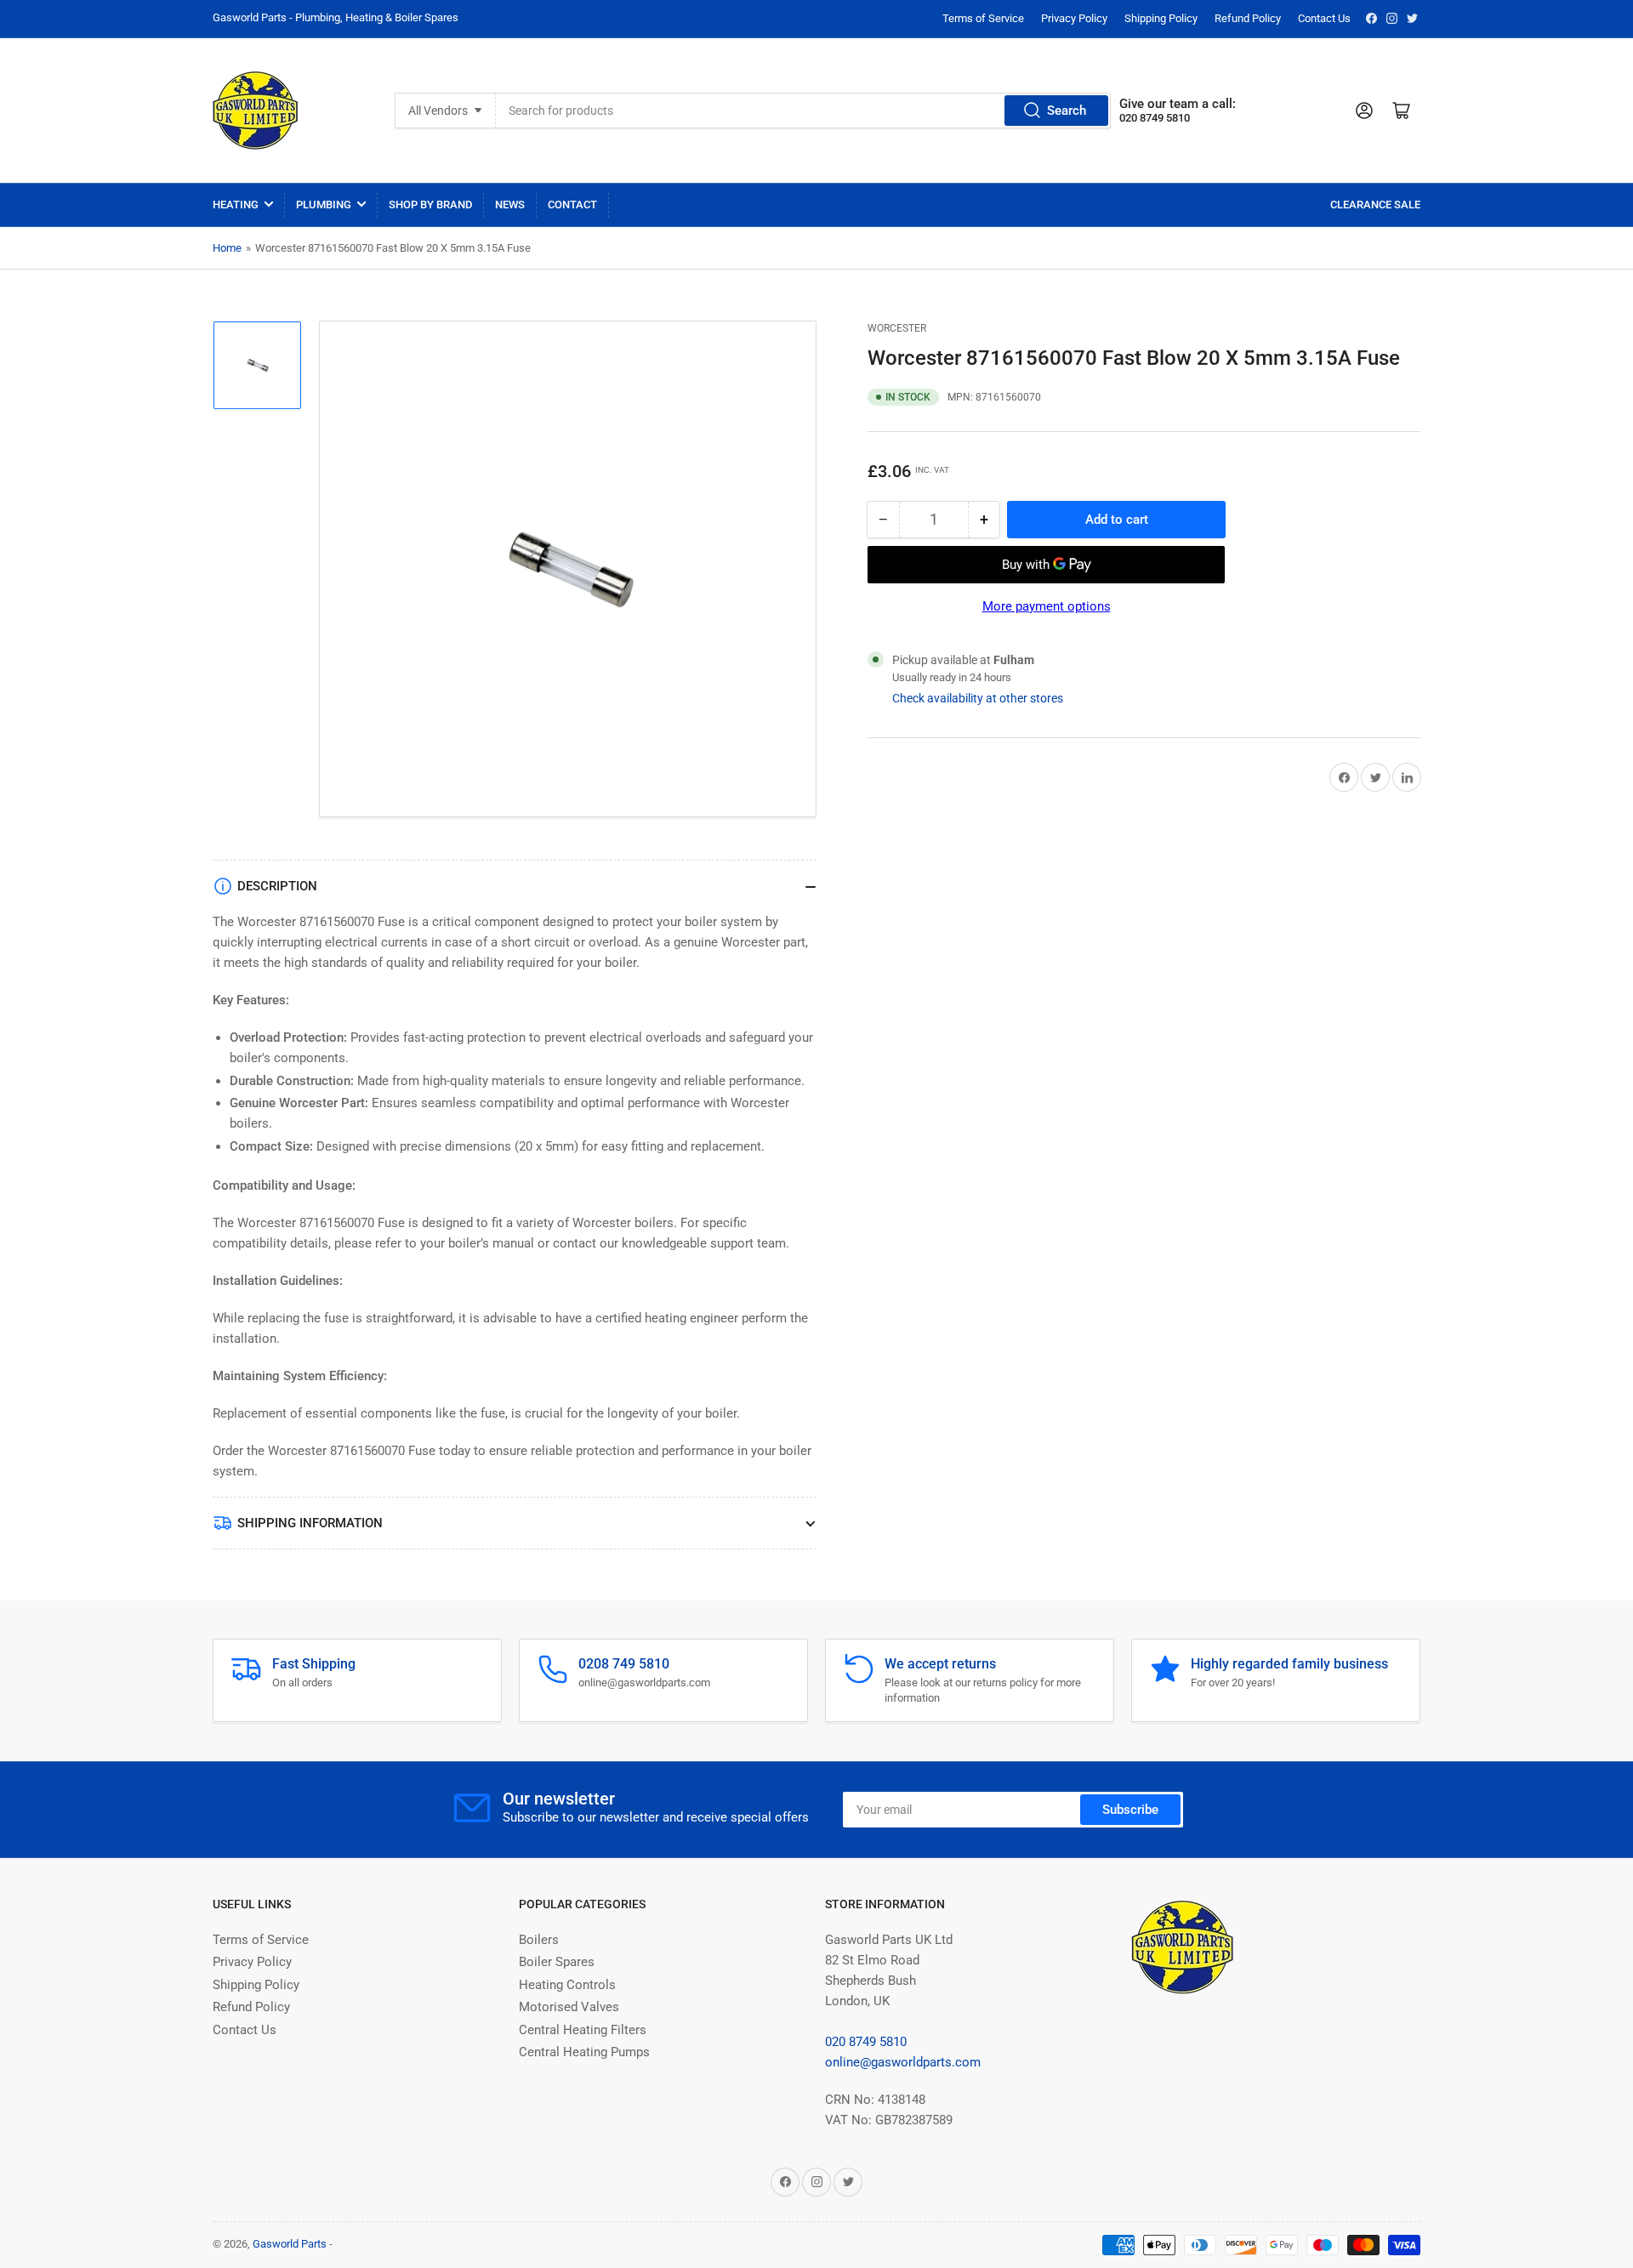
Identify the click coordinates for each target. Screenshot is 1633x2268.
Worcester (897, 328)
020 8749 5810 (866, 2042)
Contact (572, 205)
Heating (236, 205)
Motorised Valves (569, 2007)
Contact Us (1324, 18)
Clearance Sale (1375, 205)
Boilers (539, 1940)
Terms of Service (983, 18)
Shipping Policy (1161, 18)
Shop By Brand (430, 205)
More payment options (1047, 606)
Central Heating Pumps (584, 2052)
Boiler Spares (557, 1962)
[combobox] (803, 111)
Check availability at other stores (978, 698)
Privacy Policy (1074, 18)
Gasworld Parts (290, 2244)
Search (1067, 111)
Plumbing (324, 205)
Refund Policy (1248, 18)
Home (227, 248)
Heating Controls (567, 1985)
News (510, 205)
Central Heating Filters (583, 2030)
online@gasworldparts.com (903, 2062)
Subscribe (1130, 1810)
